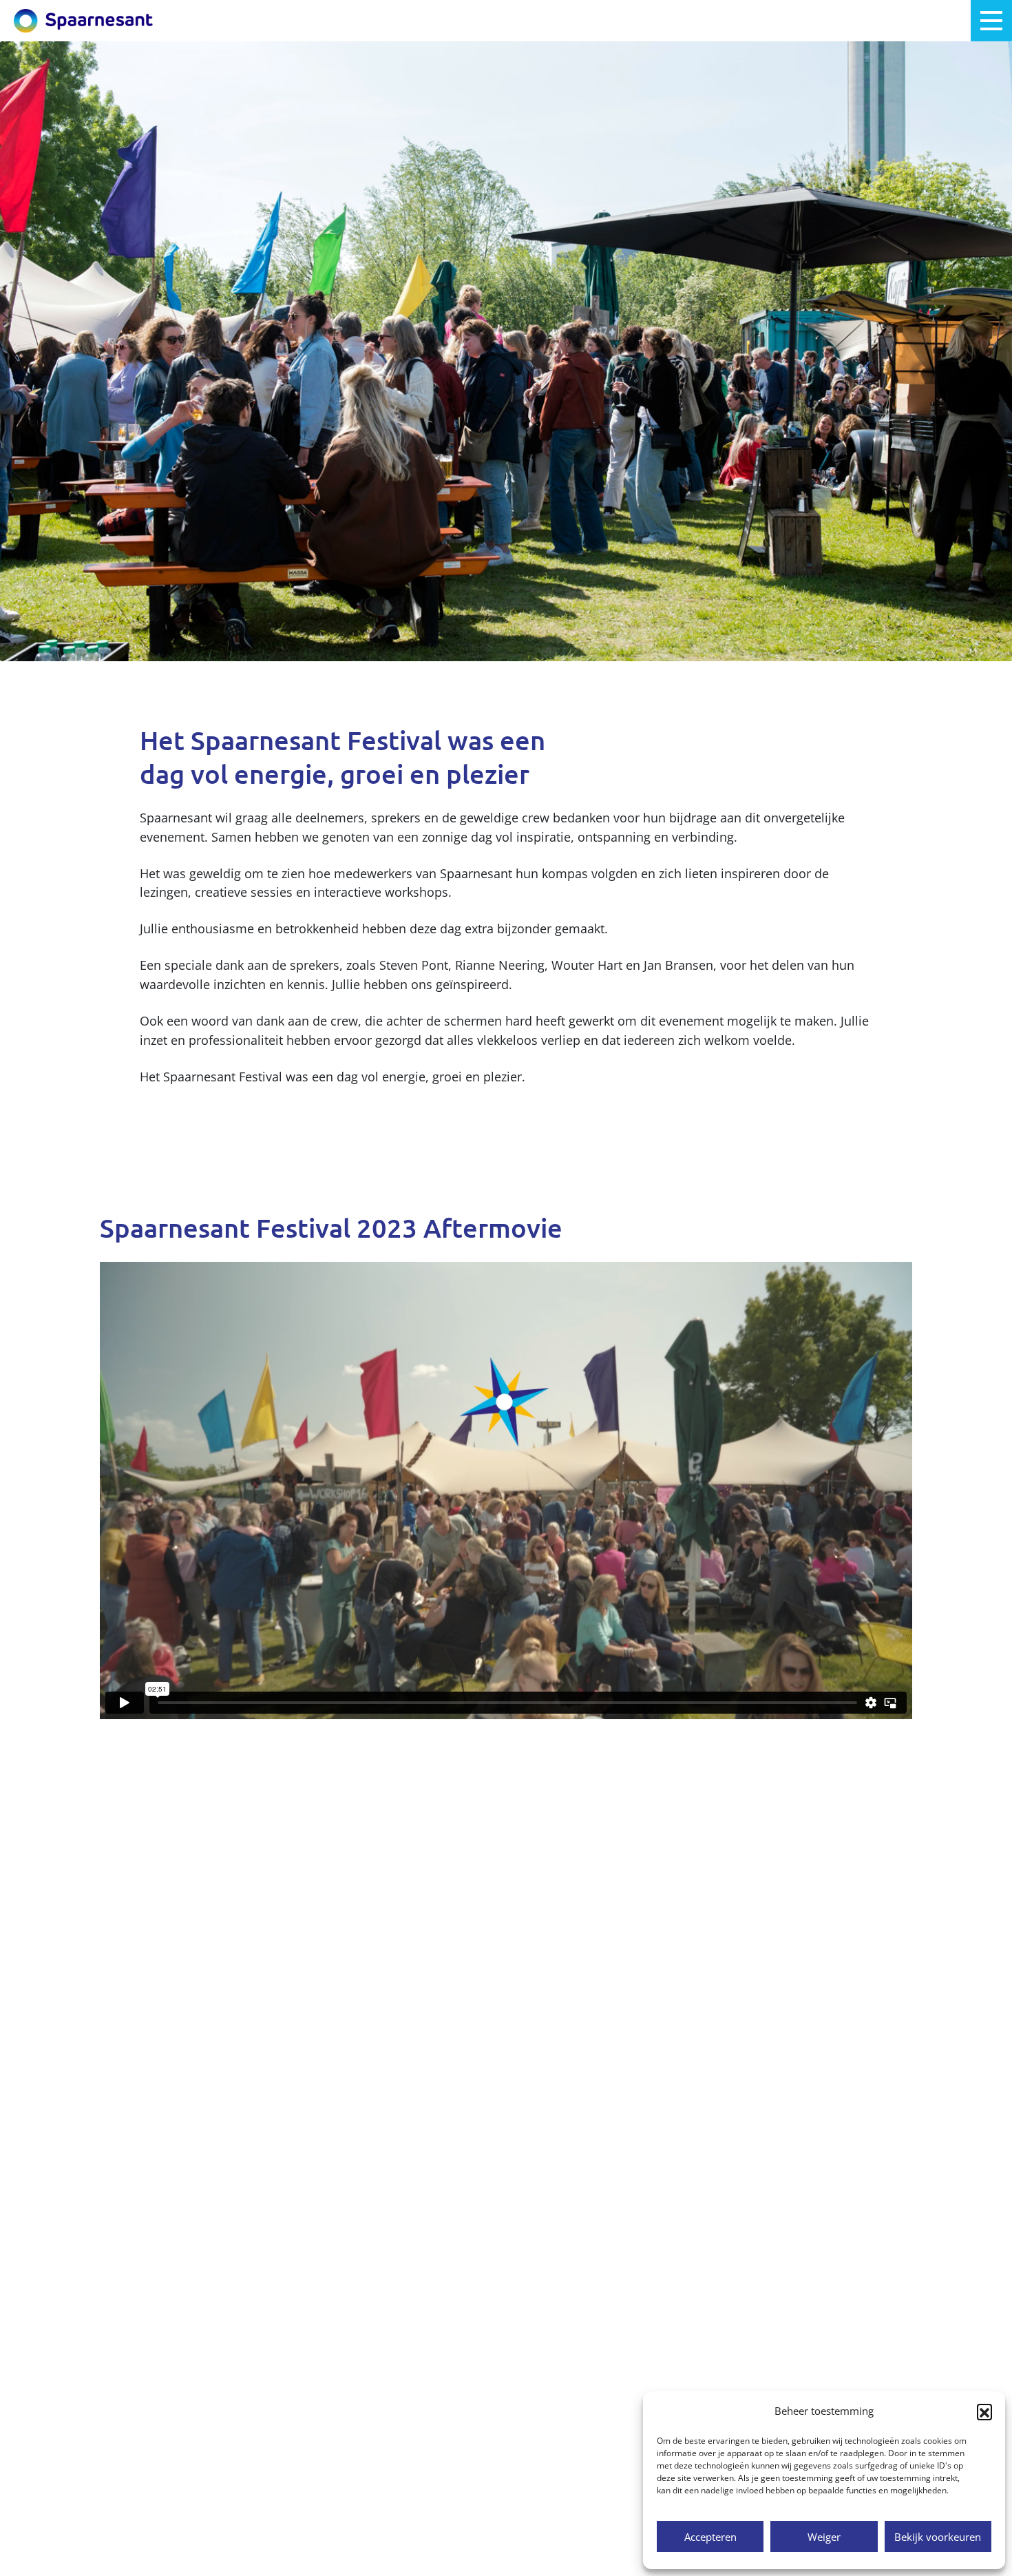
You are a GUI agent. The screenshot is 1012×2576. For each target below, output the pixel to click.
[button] (984, 2411)
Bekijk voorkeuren (938, 2537)
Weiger (824, 2537)
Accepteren (710, 2537)
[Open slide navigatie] (991, 21)
